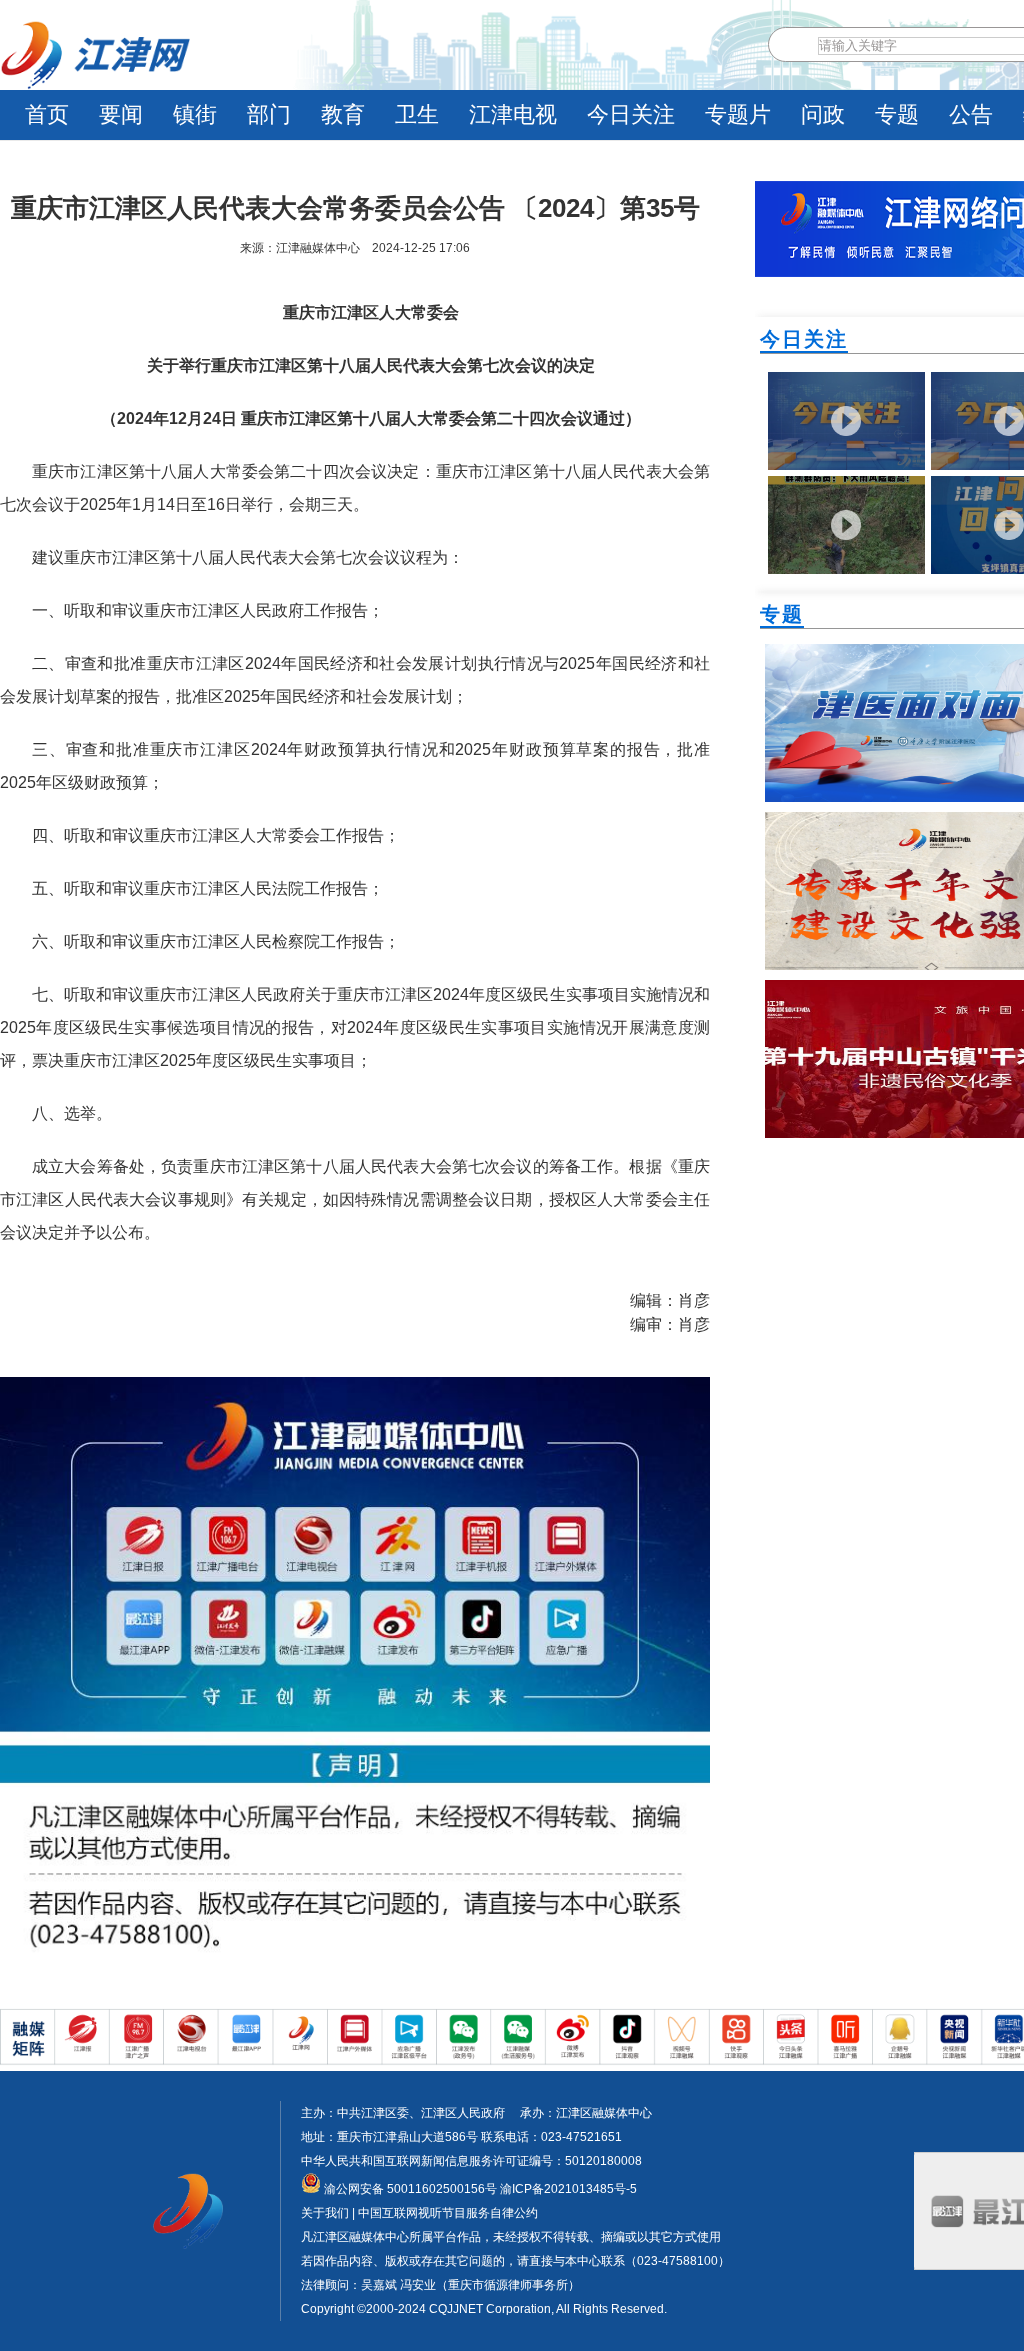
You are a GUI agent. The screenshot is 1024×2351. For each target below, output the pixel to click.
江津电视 (513, 114)
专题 (897, 114)
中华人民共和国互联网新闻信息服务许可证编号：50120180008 (471, 2161)
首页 (47, 114)
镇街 (195, 114)
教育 (343, 114)
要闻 (121, 114)
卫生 (417, 114)
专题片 (738, 114)
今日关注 (631, 114)
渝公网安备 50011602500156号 (409, 2189)
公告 (971, 114)
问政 (823, 114)
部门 (269, 114)
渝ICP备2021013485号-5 (567, 2189)
